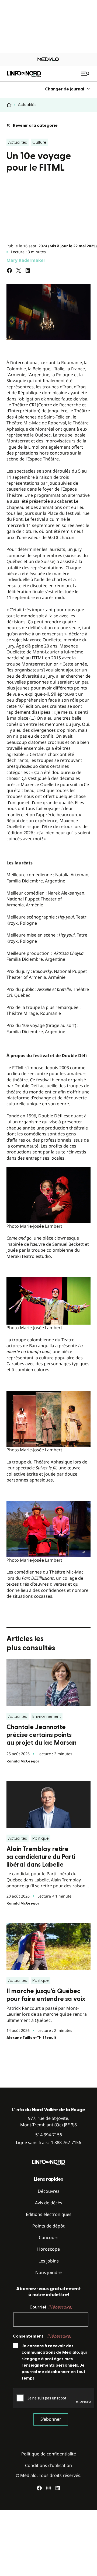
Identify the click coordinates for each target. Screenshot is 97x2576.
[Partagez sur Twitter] (19, 270)
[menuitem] (68, 89)
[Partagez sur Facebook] (9, 270)
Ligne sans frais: (48, 2143)
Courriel (51, 2307)
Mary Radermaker (26, 260)
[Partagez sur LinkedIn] (28, 270)
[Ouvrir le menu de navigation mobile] (86, 74)
